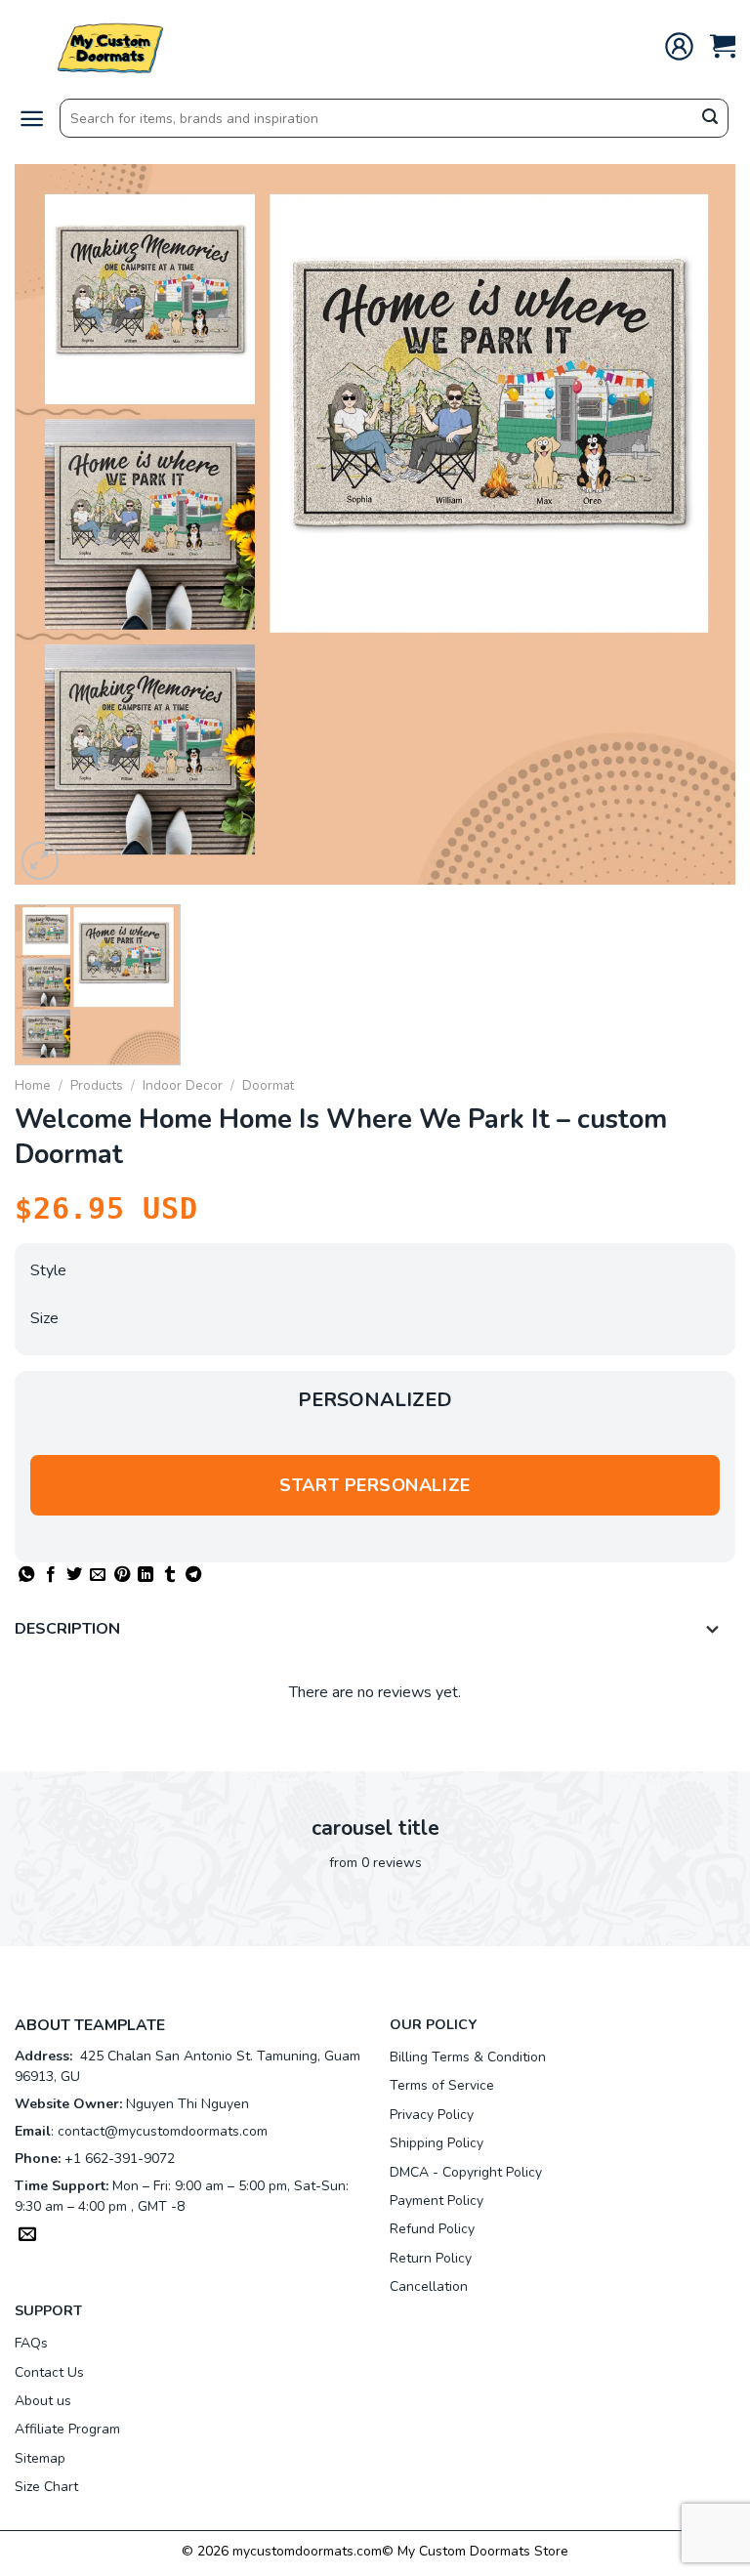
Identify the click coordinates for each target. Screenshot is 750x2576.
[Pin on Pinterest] (122, 1575)
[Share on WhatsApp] (26, 1575)
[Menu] (32, 119)
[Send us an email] (27, 2236)
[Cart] (723, 46)
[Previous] (54, 524)
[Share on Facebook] (51, 1575)
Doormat (268, 1085)
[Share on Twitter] (74, 1575)
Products (97, 1085)
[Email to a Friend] (98, 1575)
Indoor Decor (183, 1085)
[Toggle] (713, 1631)
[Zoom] (41, 861)
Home (33, 1085)
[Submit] (710, 119)
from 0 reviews (375, 1863)
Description (67, 1629)
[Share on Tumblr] (170, 1575)
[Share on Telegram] (193, 1575)
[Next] (696, 524)
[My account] (679, 46)
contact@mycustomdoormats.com (163, 2131)
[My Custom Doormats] (112, 46)
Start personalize (375, 1485)
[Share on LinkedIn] (146, 1575)
